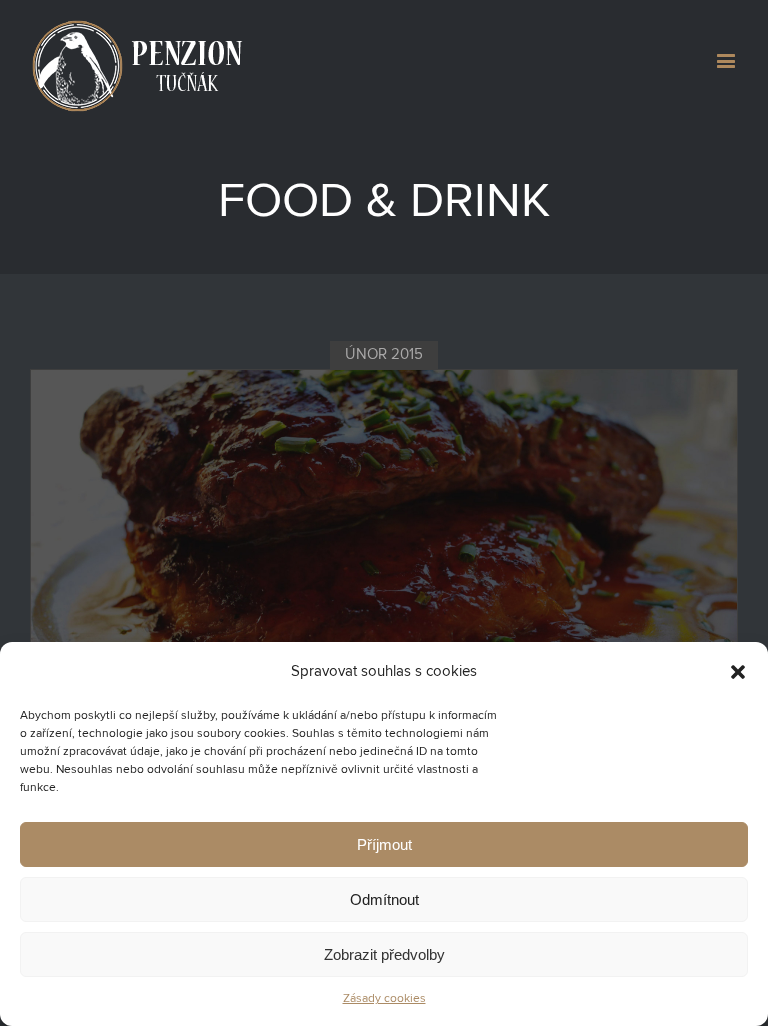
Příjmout (384, 844)
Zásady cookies (384, 999)
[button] (738, 672)
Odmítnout (384, 899)
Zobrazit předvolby (384, 954)
